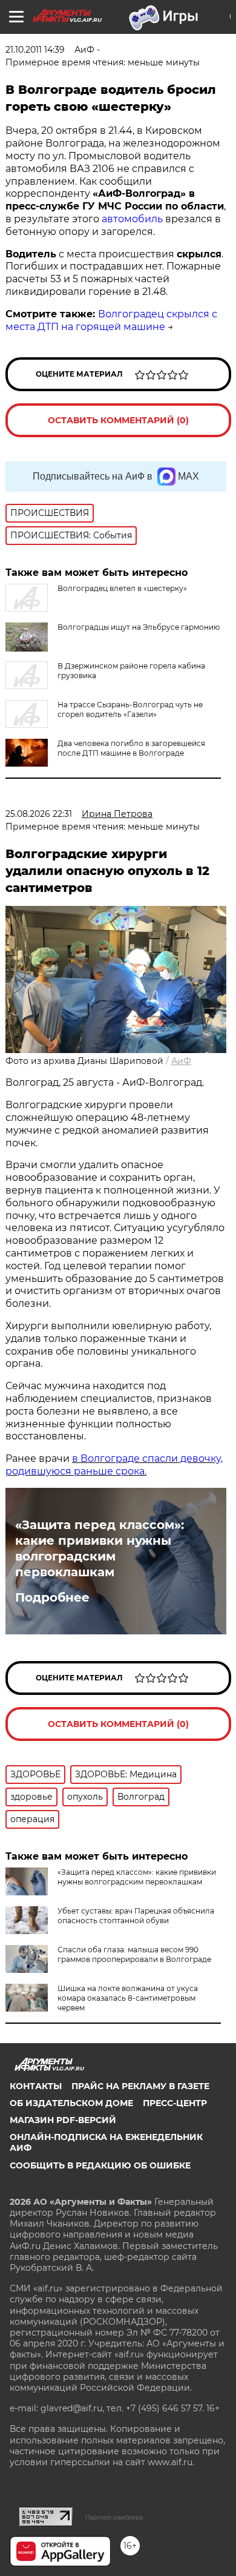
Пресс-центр (175, 2103)
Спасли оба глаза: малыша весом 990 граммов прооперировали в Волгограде (134, 1954)
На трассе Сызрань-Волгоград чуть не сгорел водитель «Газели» (130, 709)
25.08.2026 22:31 (39, 814)
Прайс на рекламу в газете (140, 2086)
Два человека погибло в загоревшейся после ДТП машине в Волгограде (131, 748)
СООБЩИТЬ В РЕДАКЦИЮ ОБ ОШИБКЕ (100, 2165)
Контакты (36, 2086)
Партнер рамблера (114, 2517)
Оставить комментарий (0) (118, 420)
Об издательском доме (71, 2103)
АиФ (181, 1061)
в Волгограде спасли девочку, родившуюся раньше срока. (114, 1465)
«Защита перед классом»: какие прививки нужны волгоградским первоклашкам (100, 1548)
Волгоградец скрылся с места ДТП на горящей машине (111, 320)
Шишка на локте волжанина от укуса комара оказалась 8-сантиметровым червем (128, 1998)
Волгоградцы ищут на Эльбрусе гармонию (139, 627)
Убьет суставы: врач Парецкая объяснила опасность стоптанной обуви (136, 1916)
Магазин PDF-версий (63, 2120)
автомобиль (132, 219)
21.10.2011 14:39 (35, 50)
